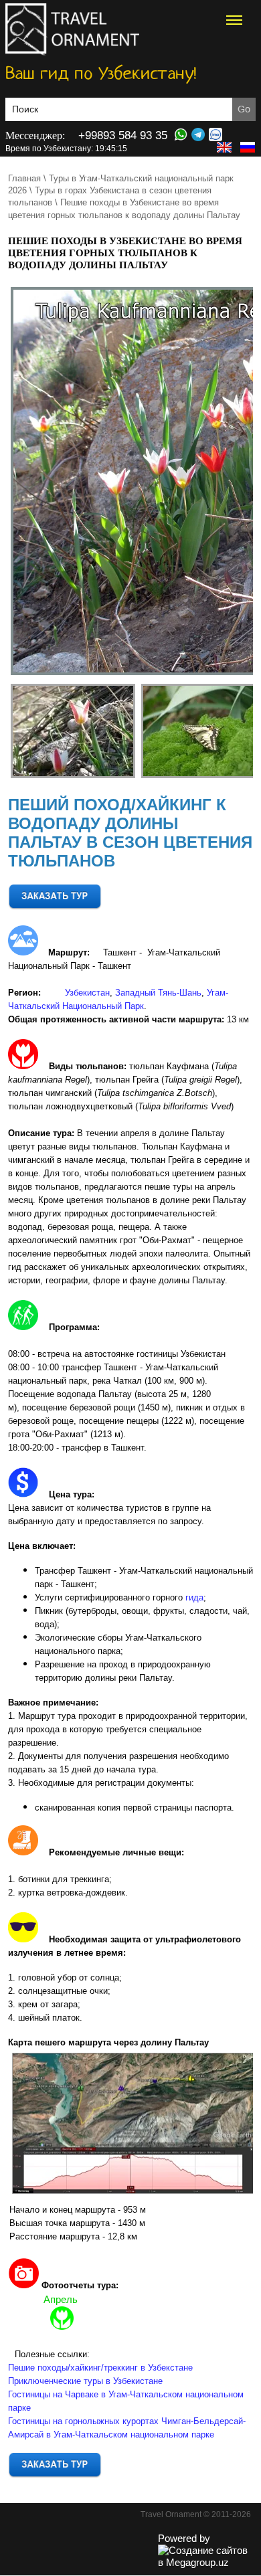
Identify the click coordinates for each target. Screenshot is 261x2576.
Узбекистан (87, 993)
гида (194, 1597)
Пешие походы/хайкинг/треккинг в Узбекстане (100, 2368)
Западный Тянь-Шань (158, 993)
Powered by (184, 2538)
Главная (24, 178)
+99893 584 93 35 (123, 135)
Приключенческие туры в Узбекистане (85, 2381)
